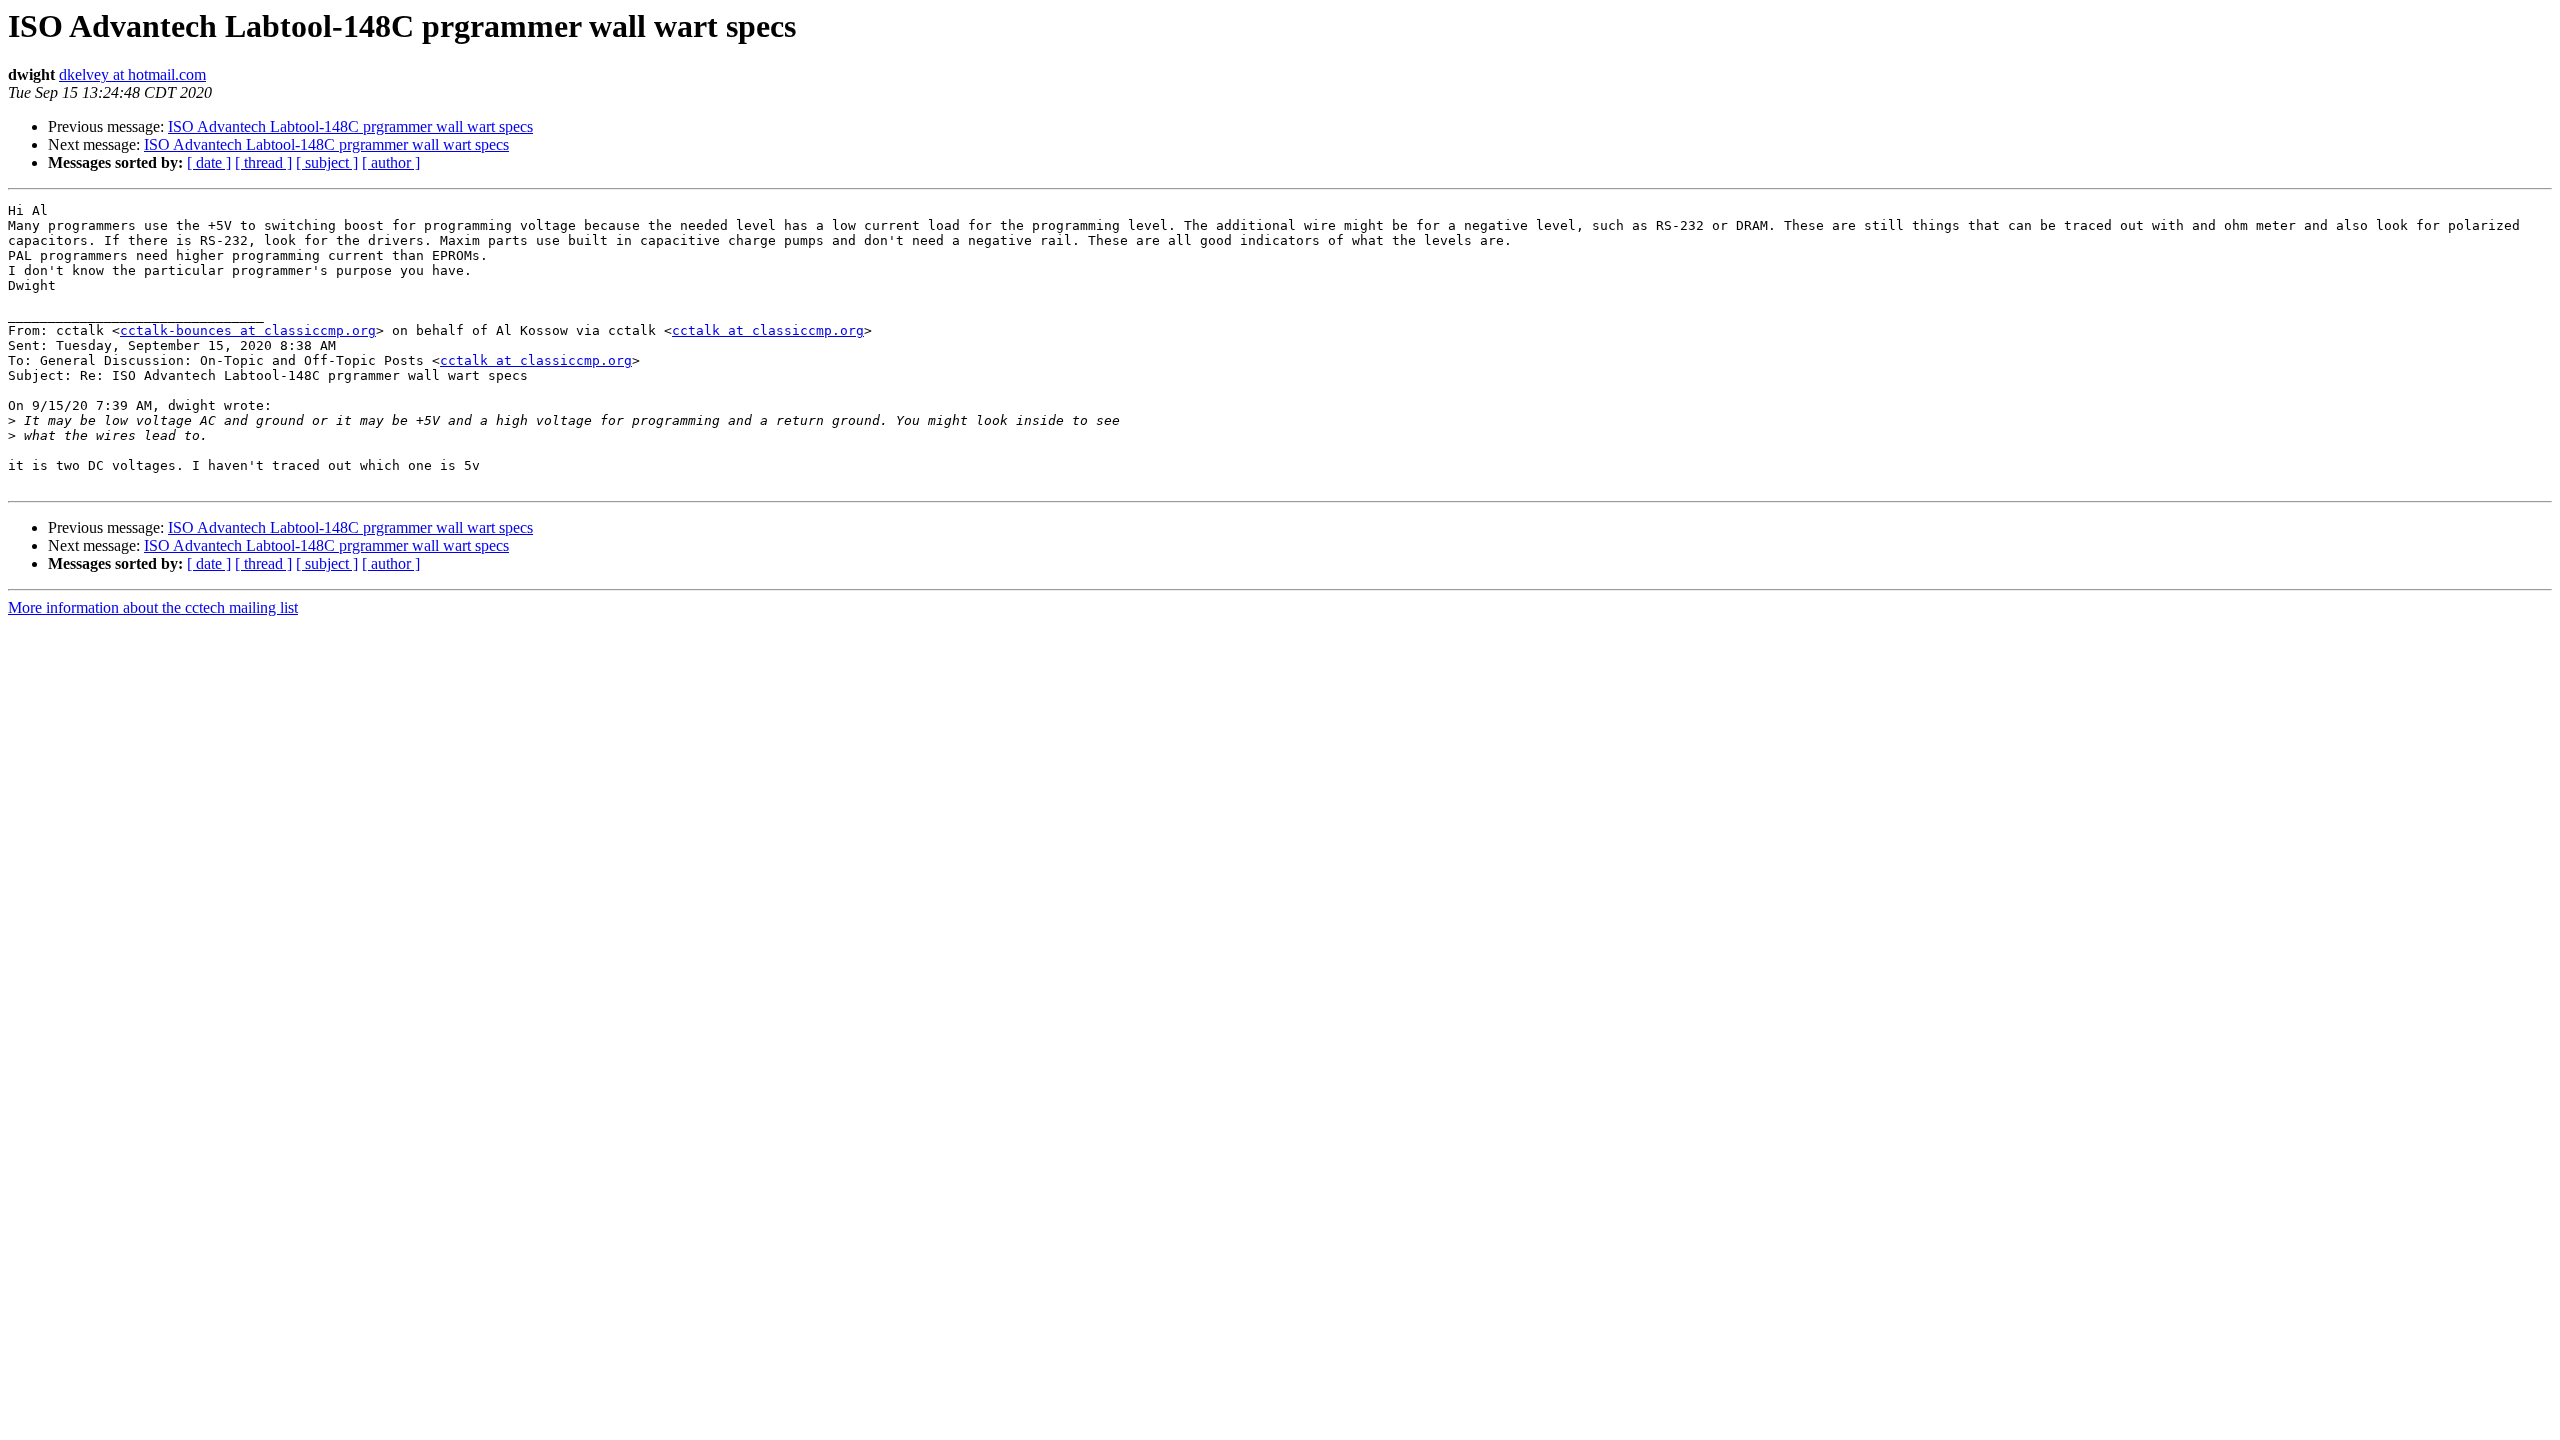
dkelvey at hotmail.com (132, 74)
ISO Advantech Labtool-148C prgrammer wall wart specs (350, 126)
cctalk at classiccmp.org (768, 330)
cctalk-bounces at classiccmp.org (248, 330)
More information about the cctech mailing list (153, 607)
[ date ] (209, 162)
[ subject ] (327, 162)
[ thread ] (263, 162)
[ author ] (391, 162)
